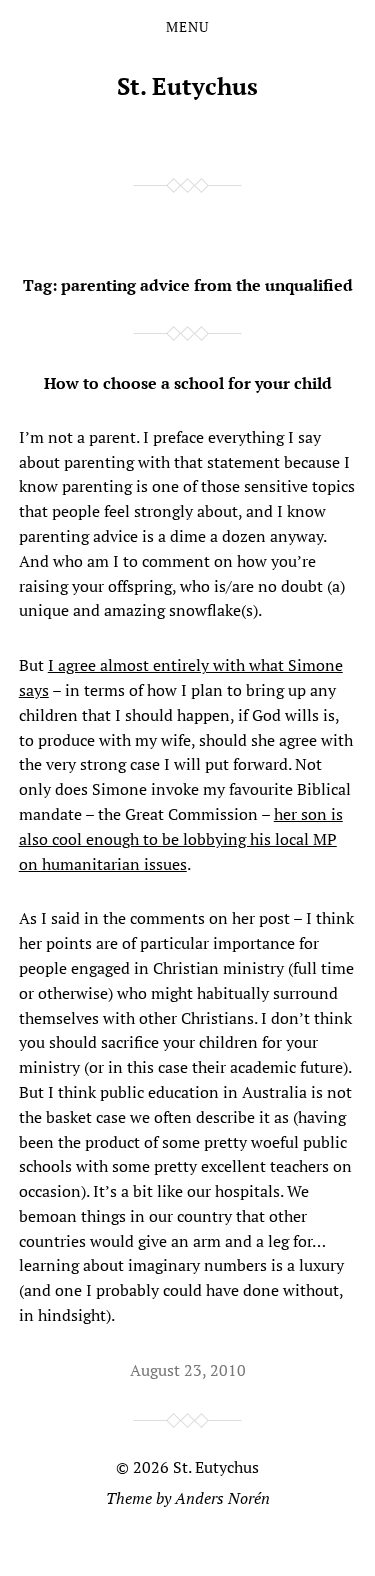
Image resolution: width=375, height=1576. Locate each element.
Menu (187, 27)
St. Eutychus (187, 86)
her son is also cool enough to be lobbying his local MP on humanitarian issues (181, 839)
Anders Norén (222, 1498)
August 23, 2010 (188, 1370)
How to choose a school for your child (188, 383)
